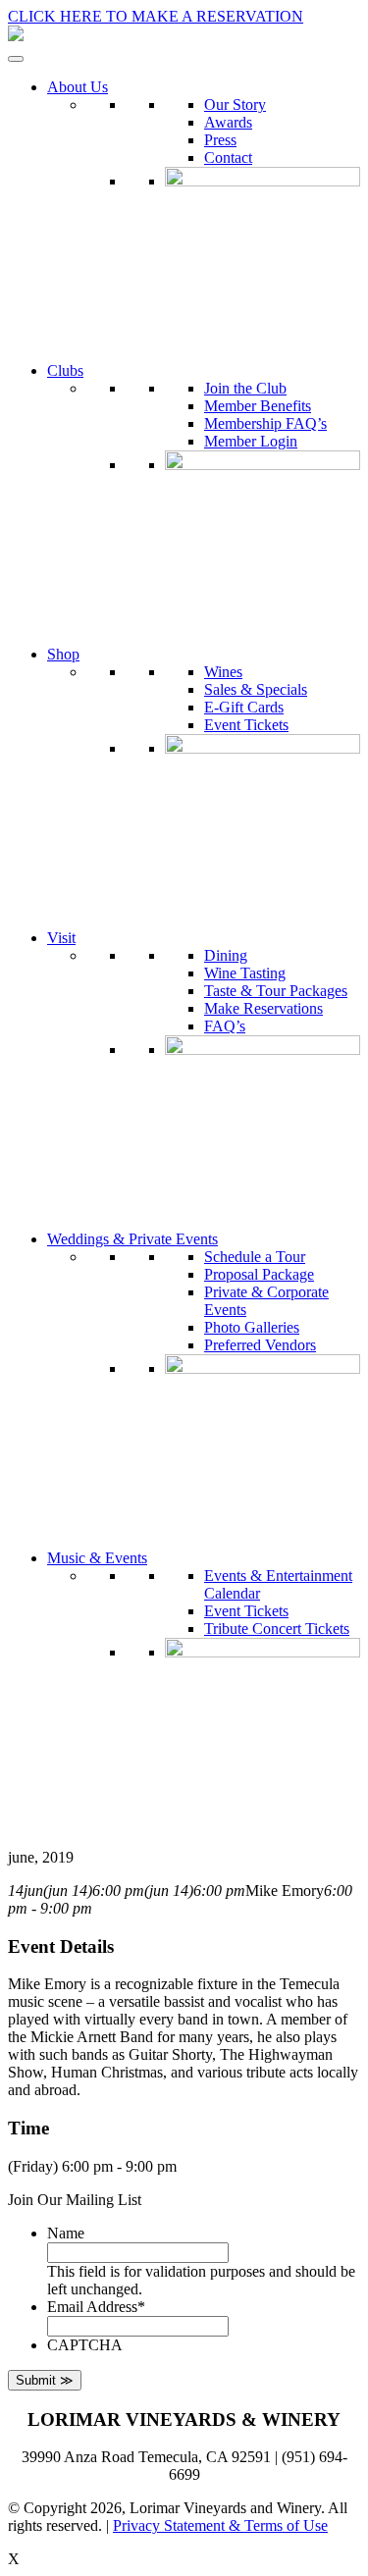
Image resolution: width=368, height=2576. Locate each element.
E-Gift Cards (244, 707)
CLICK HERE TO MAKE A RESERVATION (156, 16)
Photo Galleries (252, 1327)
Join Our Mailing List (75, 2200)
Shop (63, 654)
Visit (61, 938)
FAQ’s (225, 1026)
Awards (228, 122)
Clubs (65, 370)
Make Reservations (263, 1008)
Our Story (235, 105)
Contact (228, 158)
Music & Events (97, 1558)
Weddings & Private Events (132, 1239)
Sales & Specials (256, 689)
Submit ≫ (45, 2380)
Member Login (251, 441)
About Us (78, 87)
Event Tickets (246, 725)
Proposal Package (259, 1274)
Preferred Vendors (260, 1345)
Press (220, 140)
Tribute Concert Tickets (277, 1629)
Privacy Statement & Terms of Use (220, 2525)
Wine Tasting (245, 973)
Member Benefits (258, 406)
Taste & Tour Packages (276, 991)
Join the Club (245, 388)
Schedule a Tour (255, 1257)
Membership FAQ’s (265, 423)
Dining (226, 955)
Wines (223, 672)
